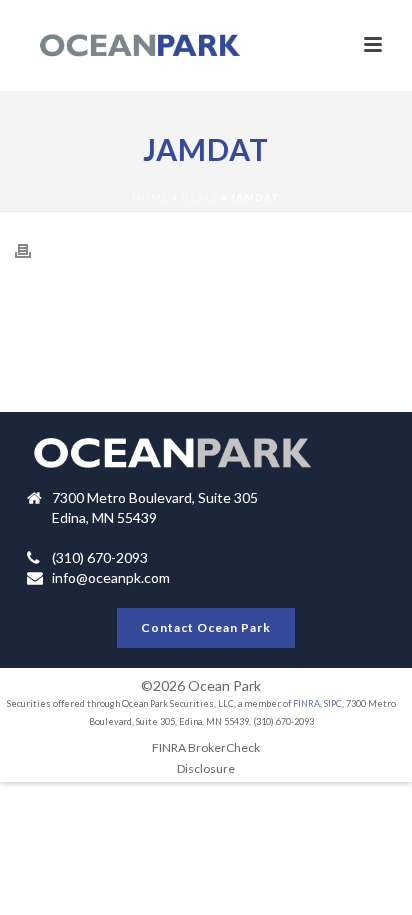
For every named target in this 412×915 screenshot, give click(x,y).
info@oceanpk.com (111, 577)
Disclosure (206, 768)
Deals (199, 197)
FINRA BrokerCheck (206, 747)
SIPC (333, 703)
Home (150, 197)
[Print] (33, 249)
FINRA (306, 703)
